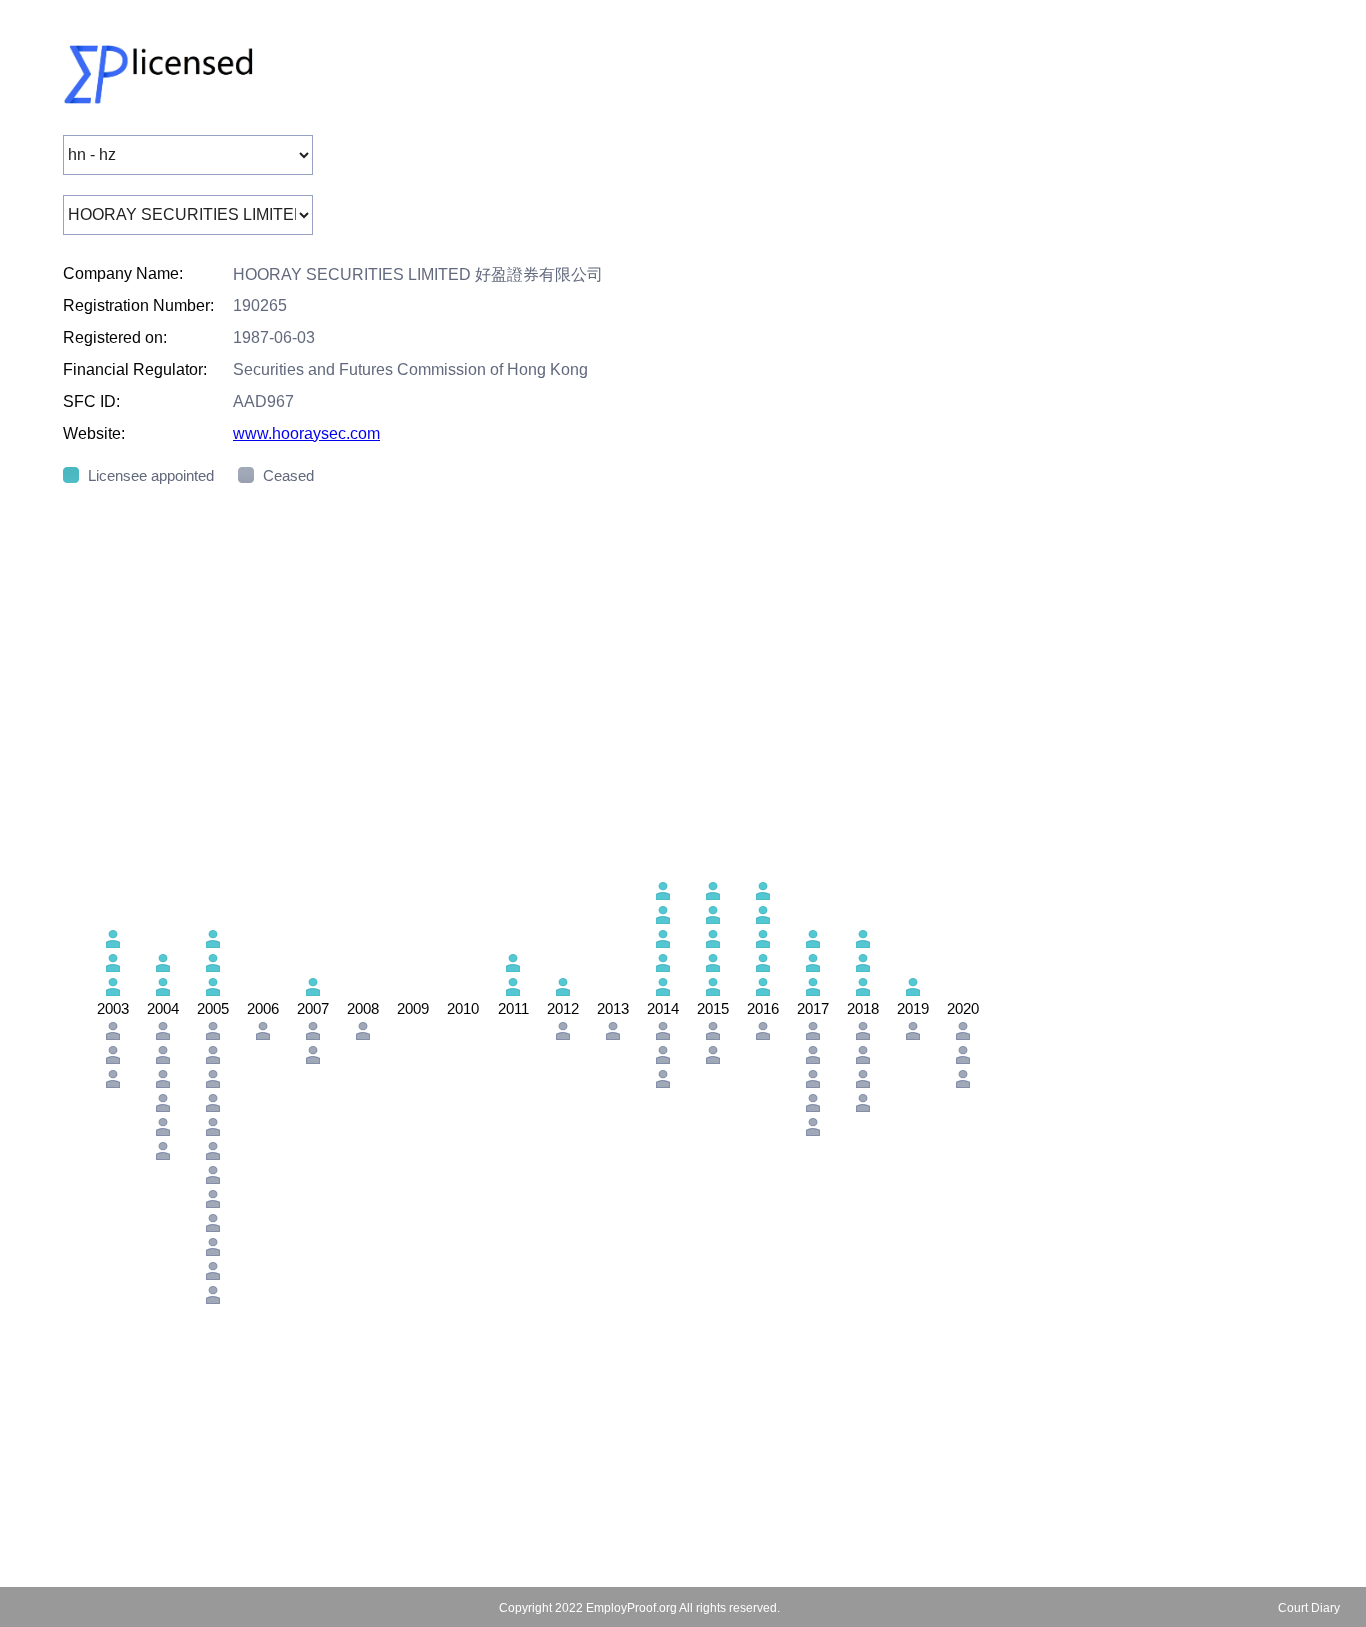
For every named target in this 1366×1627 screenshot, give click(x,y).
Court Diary (1309, 1608)
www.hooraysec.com (306, 433)
